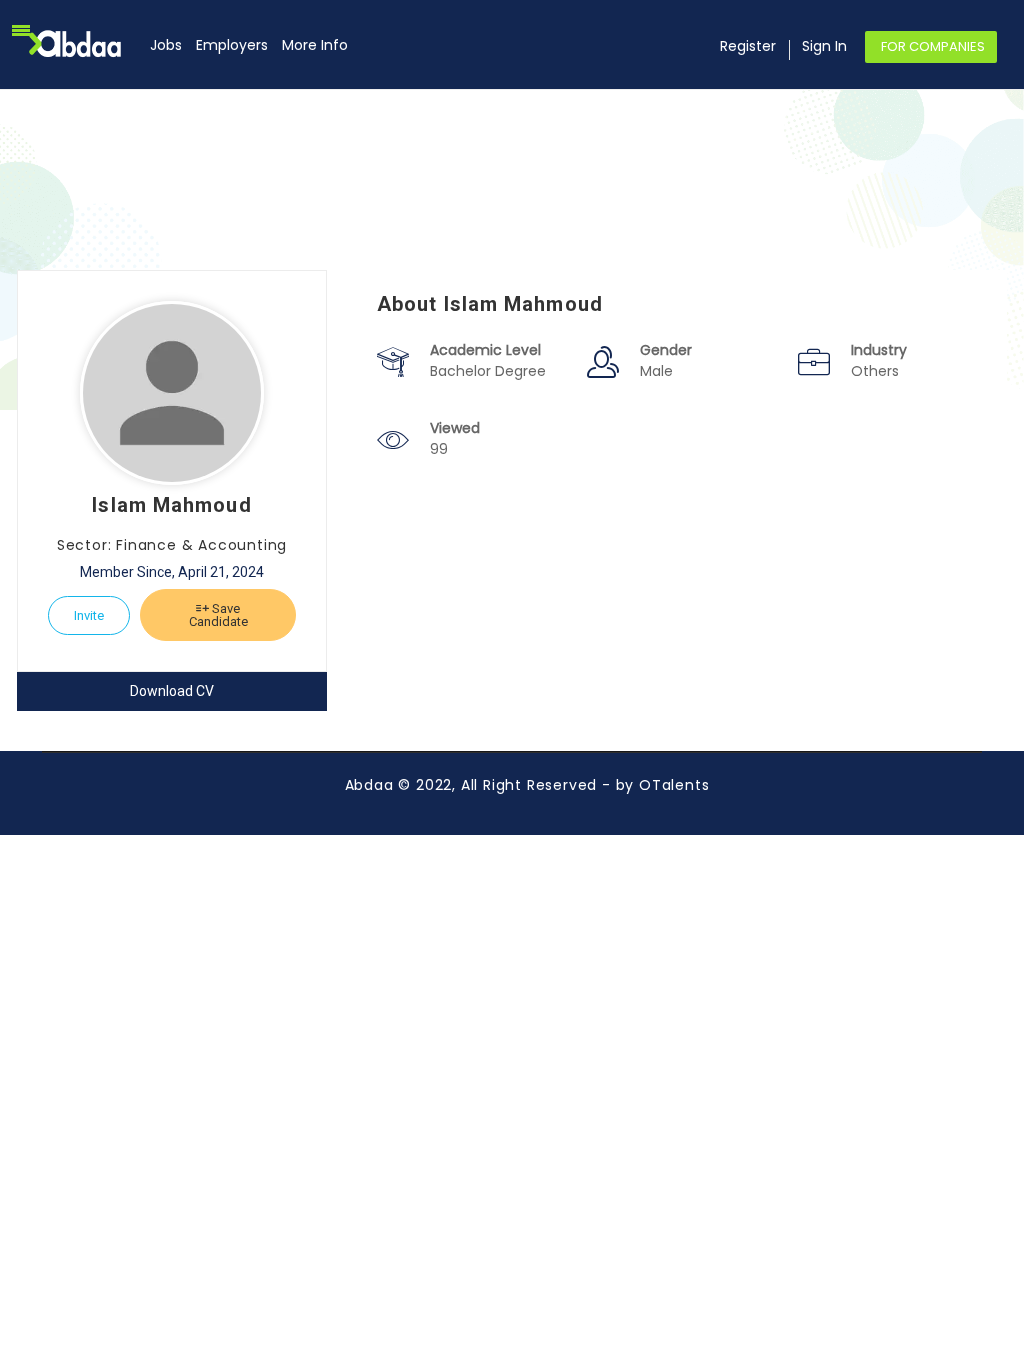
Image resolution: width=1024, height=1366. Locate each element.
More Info (315, 45)
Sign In (824, 46)
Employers (232, 45)
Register (748, 46)
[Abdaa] (87, 43)
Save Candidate (218, 615)
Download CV (172, 691)
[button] (21, 30)
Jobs (166, 45)
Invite (89, 615)
